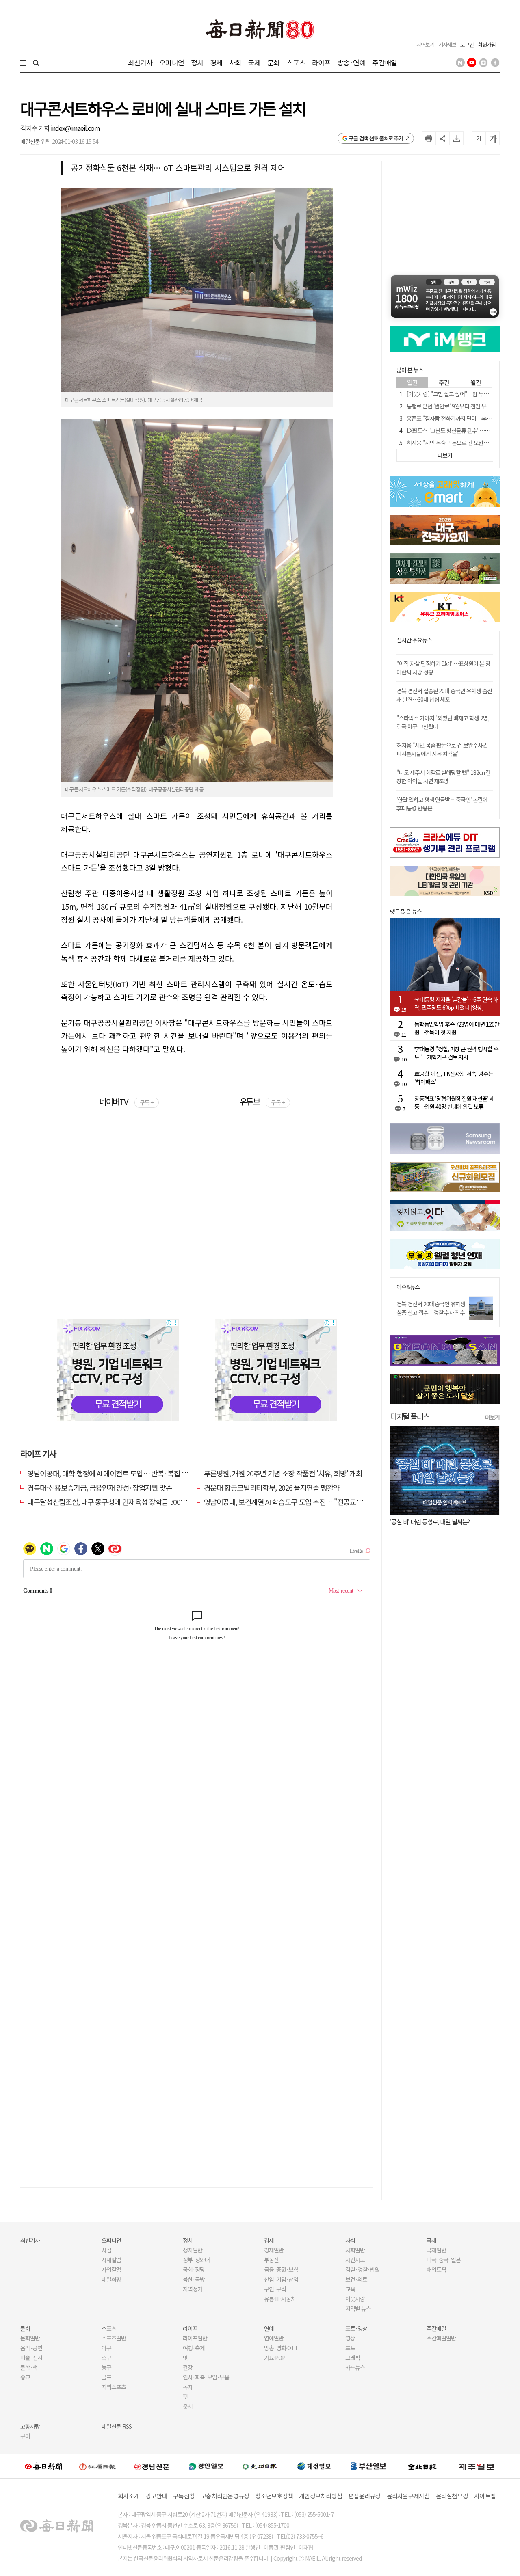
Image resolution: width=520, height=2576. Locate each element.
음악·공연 (31, 2348)
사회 (235, 62)
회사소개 (129, 2496)
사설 (106, 2250)
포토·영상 (356, 2328)
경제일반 (274, 2250)
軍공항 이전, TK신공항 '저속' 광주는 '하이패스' (454, 1078)
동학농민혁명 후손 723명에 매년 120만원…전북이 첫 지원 (457, 1028)
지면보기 (425, 44)
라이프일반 (195, 2338)
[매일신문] (43, 2466)
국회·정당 (194, 2269)
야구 (106, 2348)
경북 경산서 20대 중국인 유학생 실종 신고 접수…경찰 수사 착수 (431, 1308)
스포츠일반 (114, 2338)
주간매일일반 (441, 2338)
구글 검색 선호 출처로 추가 (376, 138)
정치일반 (193, 2250)
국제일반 (436, 2250)
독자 (188, 2387)
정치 (197, 62)
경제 (216, 62)
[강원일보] (97, 2466)
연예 (269, 2328)
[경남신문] (152, 2466)
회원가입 (487, 44)
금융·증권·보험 (281, 2269)
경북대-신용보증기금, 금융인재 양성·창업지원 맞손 (100, 1487)
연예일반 (274, 2338)
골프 (106, 2377)
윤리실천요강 (452, 2496)
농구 (106, 2367)
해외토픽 (436, 2269)
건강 (188, 2367)
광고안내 (156, 2496)
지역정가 (193, 2289)
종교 (25, 2377)
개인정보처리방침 (321, 2496)
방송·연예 (351, 62)
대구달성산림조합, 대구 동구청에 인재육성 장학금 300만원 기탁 (117, 1502)
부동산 (271, 2260)
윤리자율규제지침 (408, 2496)
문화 (273, 62)
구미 (25, 2436)
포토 (350, 2348)
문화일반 (30, 2338)
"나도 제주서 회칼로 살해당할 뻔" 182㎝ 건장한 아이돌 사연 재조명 (443, 777)
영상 (350, 2338)
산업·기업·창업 (281, 2279)
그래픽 (353, 2358)
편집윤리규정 (364, 2496)
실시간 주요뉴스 (414, 640)
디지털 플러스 (410, 1416)
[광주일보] (260, 2466)
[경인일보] (206, 2466)
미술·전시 (31, 2358)
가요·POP (275, 2358)
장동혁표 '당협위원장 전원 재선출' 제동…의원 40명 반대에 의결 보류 (454, 1102)
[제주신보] (477, 2466)
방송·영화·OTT (281, 2348)
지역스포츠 (114, 2387)
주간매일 (385, 62)
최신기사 (140, 62)
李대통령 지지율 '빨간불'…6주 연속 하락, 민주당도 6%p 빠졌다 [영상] (456, 1003)
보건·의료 (356, 2279)
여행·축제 (194, 2348)
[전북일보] (422, 2466)
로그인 (467, 44)
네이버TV (126, 1101)
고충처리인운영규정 (225, 2496)
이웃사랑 (355, 2299)
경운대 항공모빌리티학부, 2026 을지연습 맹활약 (272, 1487)
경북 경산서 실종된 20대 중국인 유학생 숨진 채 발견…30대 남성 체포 (444, 695)
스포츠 (296, 62)
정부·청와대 (196, 2260)
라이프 (321, 62)
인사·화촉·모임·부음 (206, 2377)
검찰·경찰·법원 (362, 2269)
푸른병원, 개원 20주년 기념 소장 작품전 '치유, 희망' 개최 (283, 1473)
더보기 (492, 1417)
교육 (350, 2289)
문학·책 (29, 2367)
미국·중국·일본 (444, 2260)
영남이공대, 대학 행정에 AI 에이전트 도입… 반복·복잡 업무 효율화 (121, 1473)
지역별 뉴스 (358, 2308)
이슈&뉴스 (408, 1287)
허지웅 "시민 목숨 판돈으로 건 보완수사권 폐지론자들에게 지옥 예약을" (442, 749)
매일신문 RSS (117, 2426)
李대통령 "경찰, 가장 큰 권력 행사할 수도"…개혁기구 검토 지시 (456, 1053)
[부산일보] (368, 2466)
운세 (188, 2406)
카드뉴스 (355, 2367)
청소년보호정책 (274, 2496)
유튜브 (262, 1101)
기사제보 (447, 44)
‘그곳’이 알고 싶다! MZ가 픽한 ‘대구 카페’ (438, 1522)
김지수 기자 (36, 128)
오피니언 (172, 62)
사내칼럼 (111, 2260)
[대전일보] (314, 2466)
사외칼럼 (111, 2269)
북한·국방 (194, 2279)
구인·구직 (275, 2289)
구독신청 (184, 2496)
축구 (106, 2358)
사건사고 (355, 2260)
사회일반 (355, 2250)
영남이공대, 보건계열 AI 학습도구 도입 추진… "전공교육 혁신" (292, 1502)
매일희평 (111, 2279)
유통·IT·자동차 (280, 2299)
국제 (254, 62)
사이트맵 (485, 2496)
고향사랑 (30, 2426)
